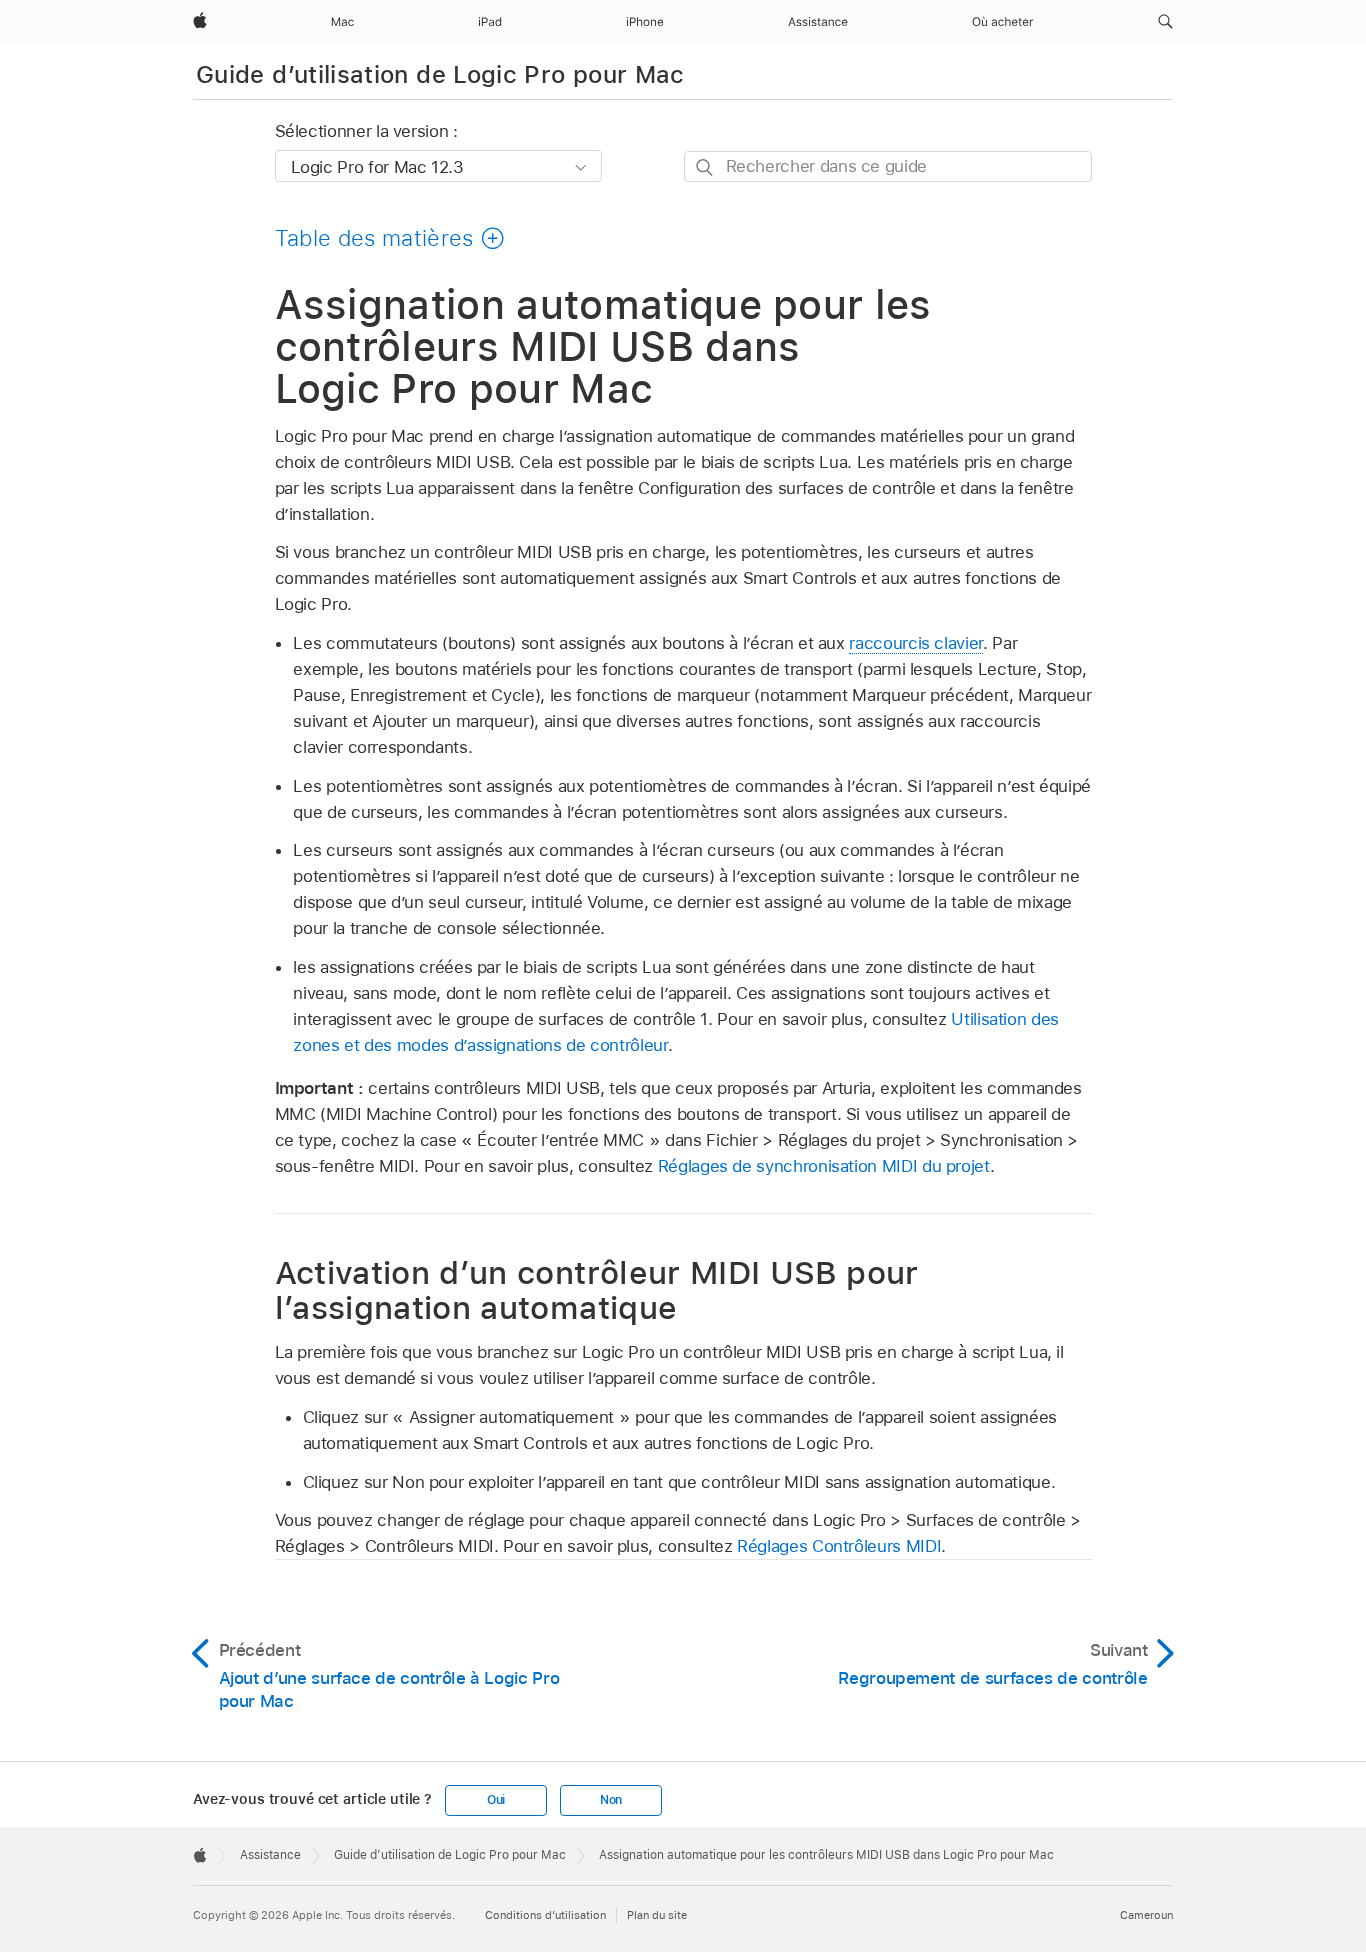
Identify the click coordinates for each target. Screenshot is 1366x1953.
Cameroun (1146, 1915)
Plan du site (657, 1915)
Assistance (270, 1855)
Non (611, 1800)
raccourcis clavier (916, 643)
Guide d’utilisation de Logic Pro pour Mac (440, 74)
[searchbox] (888, 166)
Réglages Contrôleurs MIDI (839, 1546)
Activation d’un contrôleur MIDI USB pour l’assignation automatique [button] (597, 1290)
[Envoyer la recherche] (705, 167)
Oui (496, 1800)
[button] (1165, 22)
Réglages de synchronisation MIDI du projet (824, 1166)
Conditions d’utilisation (545, 1915)
